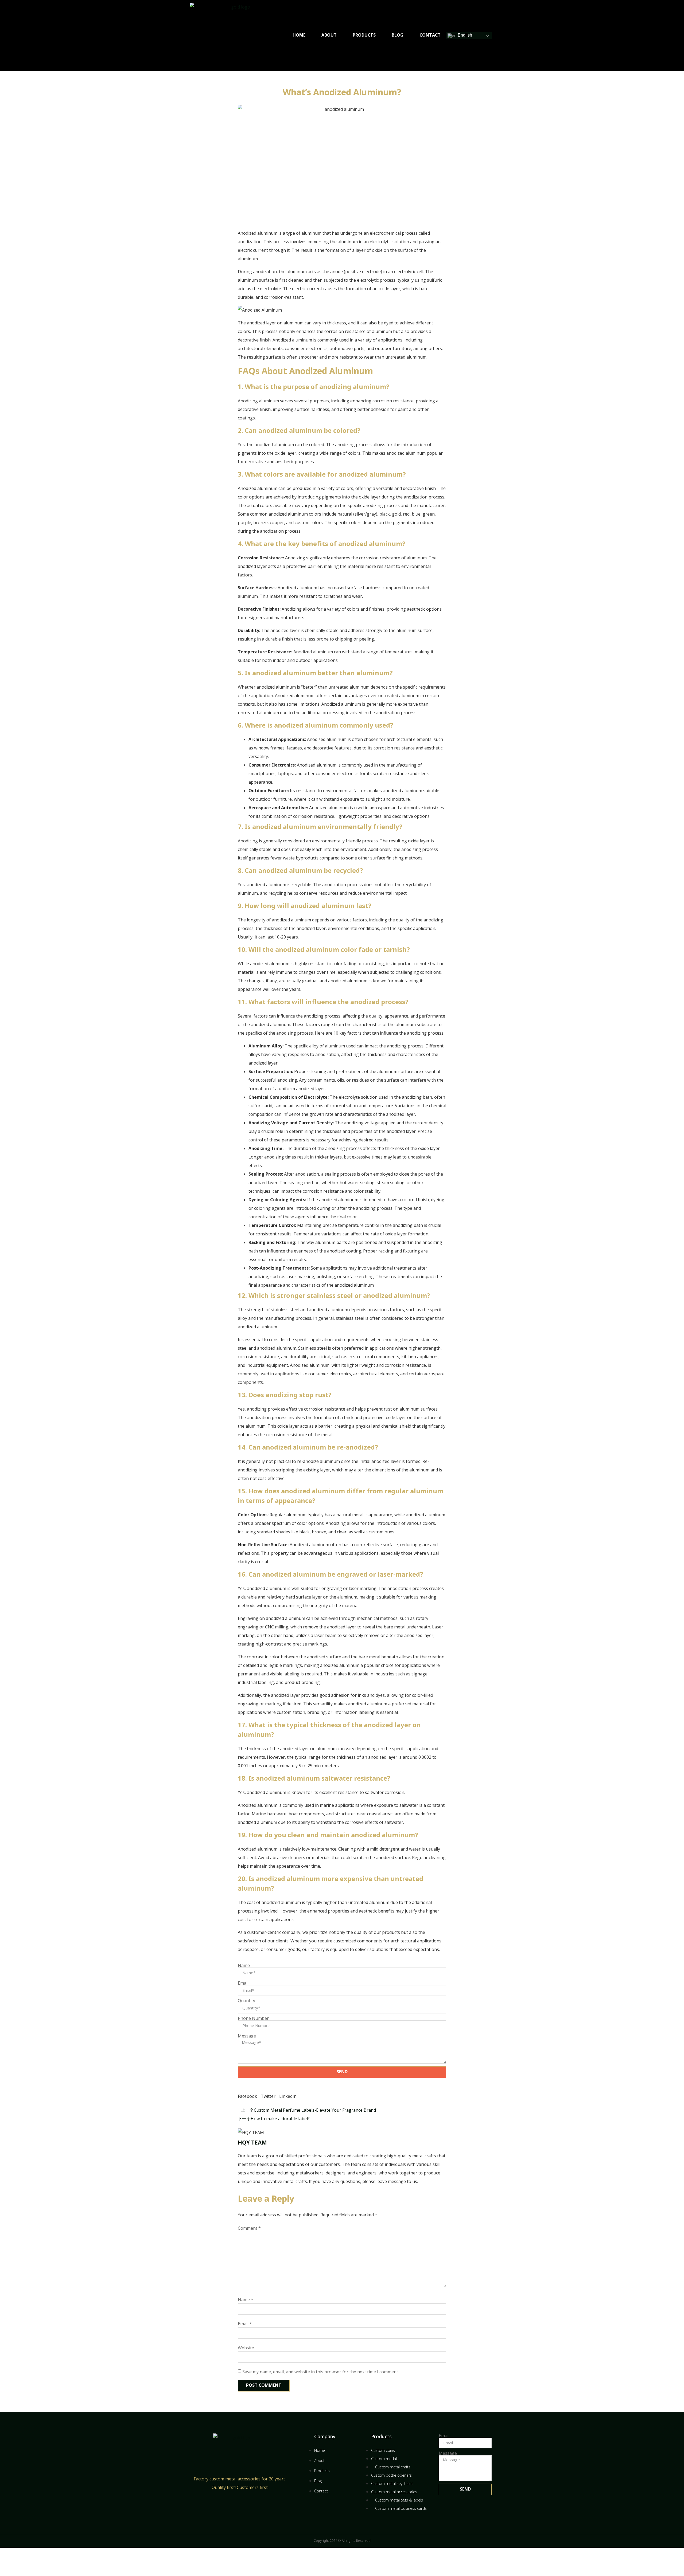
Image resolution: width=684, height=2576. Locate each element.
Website (246, 2348)
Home (299, 35)
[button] (247, 2092)
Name (244, 1965)
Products (364, 35)
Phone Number (253, 2018)
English (464, 35)
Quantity (246, 2001)
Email (243, 1983)
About (329, 35)
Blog (398, 35)
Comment (249, 2228)
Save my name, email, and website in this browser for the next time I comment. (321, 2372)
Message (247, 2036)
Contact (430, 35)
